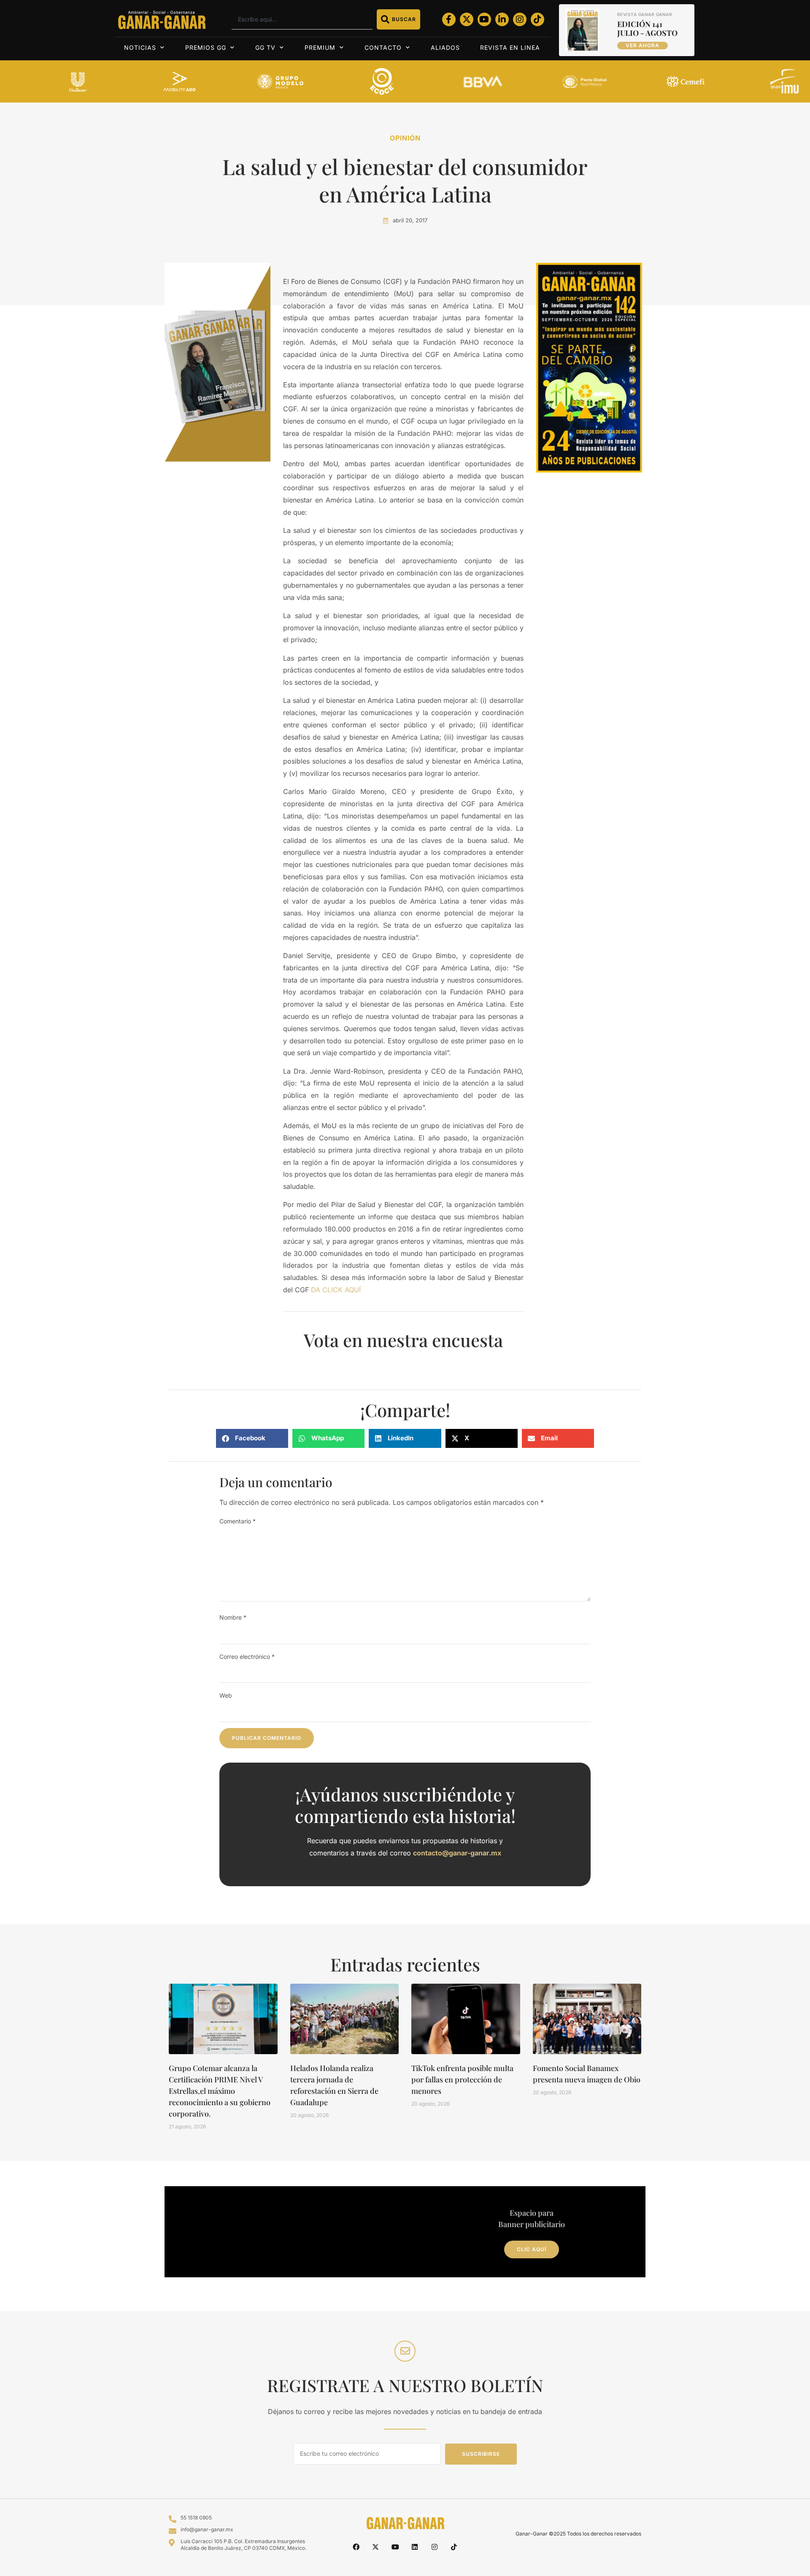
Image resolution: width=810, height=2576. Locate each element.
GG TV (265, 47)
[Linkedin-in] (502, 19)
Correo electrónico (247, 1657)
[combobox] (302, 19)
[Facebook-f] (449, 19)
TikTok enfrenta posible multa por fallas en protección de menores (462, 2079)
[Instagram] (520, 19)
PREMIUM (320, 47)
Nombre (233, 1617)
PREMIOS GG (206, 47)
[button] (252, 1438)
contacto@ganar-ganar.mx (457, 1853)
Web (226, 1695)
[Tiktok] (537, 19)
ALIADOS (445, 47)
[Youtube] (484, 19)
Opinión (405, 138)
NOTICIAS (140, 47)
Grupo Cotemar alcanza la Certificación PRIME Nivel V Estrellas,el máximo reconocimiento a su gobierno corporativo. (220, 2091)
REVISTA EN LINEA (510, 47)
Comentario (238, 1521)
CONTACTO (383, 47)
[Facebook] (356, 2547)
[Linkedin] (415, 2547)
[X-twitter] (467, 19)
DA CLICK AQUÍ (336, 1290)
